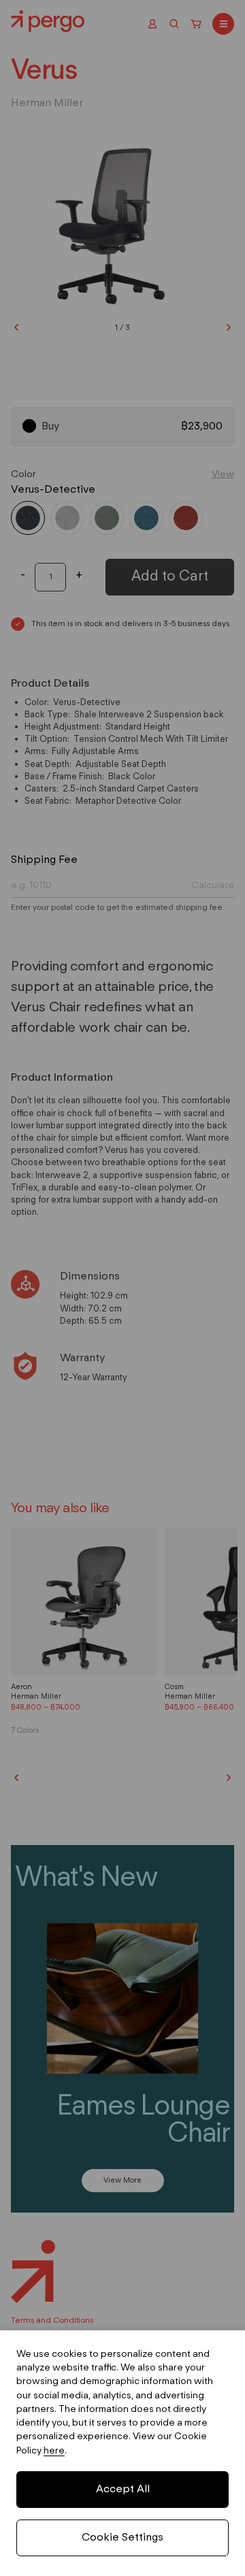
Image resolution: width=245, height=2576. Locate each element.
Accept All (123, 2490)
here (54, 2451)
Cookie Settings (122, 2538)
